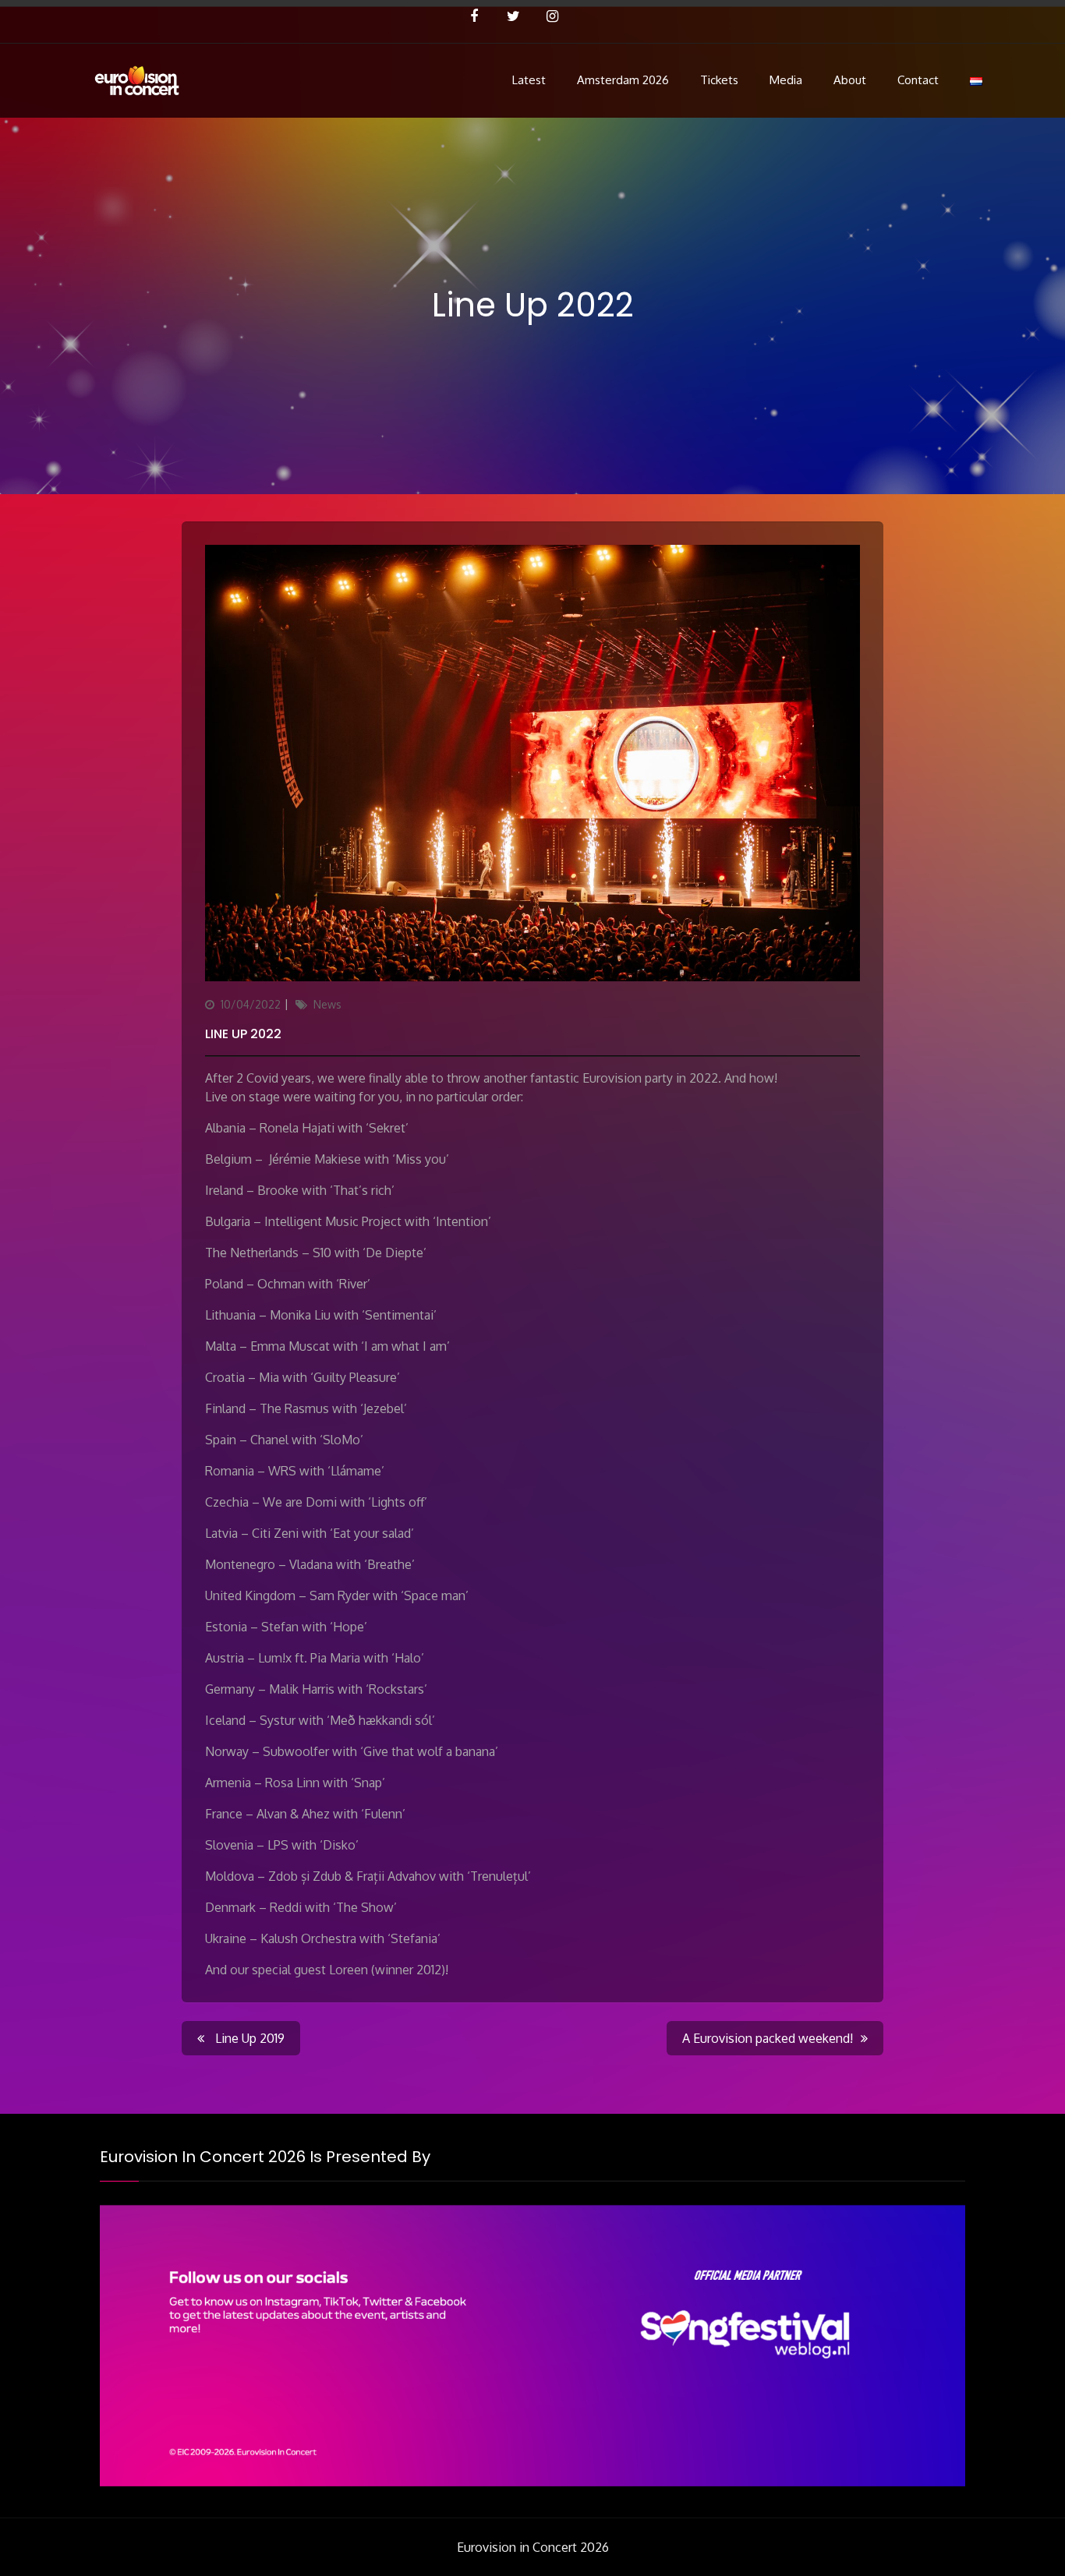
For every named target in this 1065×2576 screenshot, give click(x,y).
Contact (918, 80)
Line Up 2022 (243, 1034)
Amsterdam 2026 (623, 80)
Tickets (719, 80)
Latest (529, 80)
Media (786, 80)
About (850, 80)
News (327, 1004)
